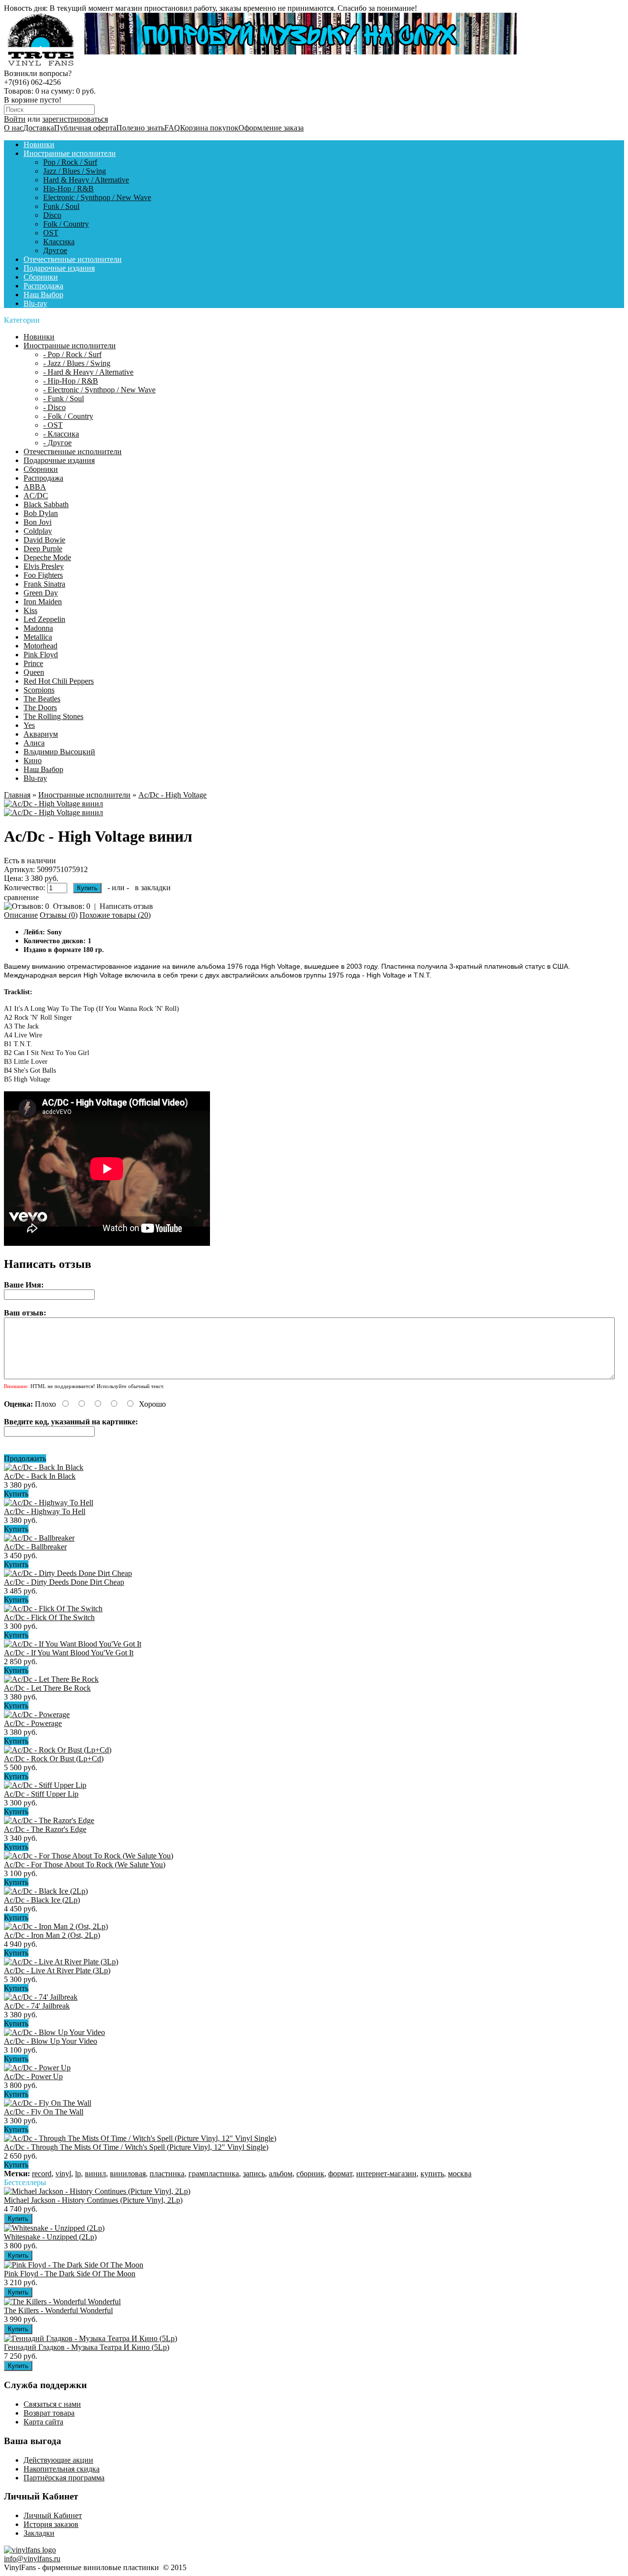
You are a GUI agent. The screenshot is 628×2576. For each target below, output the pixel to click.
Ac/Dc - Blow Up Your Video (51, 2041)
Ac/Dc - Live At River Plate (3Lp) (57, 1971)
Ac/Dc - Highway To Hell (45, 1511)
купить (432, 2174)
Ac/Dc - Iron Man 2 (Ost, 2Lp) (52, 1935)
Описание (21, 915)
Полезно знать (140, 128)
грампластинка (214, 2174)
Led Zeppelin (44, 619)
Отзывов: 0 (72, 906)
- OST (53, 425)
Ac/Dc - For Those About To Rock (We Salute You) (85, 1865)
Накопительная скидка (62, 2469)
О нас (13, 128)
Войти (15, 119)
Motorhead (40, 646)
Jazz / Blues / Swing (75, 171)
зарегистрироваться (75, 119)
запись (254, 2174)
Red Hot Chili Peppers (59, 681)
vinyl (63, 2174)
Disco (52, 215)
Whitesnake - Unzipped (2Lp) (50, 2237)
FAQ (172, 128)
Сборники (41, 277)
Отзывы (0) (59, 915)
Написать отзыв (126, 906)
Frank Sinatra (44, 584)
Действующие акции (58, 2460)
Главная (17, 795)
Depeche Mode (47, 557)
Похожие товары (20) (115, 915)
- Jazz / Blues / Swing (77, 363)
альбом (281, 2174)
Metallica (38, 637)
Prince (33, 663)
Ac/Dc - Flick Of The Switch (49, 1617)
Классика (59, 242)
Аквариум (41, 734)
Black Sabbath (46, 504)
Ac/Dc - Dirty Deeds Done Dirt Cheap (64, 1582)
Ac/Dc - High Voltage (172, 795)
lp (78, 2174)
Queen (34, 672)
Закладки (39, 2533)
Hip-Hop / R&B (68, 189)
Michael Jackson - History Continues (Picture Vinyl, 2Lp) (93, 2200)
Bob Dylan (41, 513)
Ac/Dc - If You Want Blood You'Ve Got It (69, 1653)
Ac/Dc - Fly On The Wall (44, 2112)
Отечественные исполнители (73, 259)
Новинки (39, 144)
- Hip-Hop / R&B (71, 381)
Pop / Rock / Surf (70, 162)
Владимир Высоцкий (59, 752)
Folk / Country (66, 224)
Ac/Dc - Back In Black (40, 1476)
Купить (16, 1494)
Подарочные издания (59, 268)
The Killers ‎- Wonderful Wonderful (58, 2310)
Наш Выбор (43, 295)
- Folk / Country (68, 416)
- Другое (57, 443)
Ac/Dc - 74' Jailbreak (37, 2006)
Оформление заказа (271, 128)
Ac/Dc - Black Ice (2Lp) (42, 1900)
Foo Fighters (43, 575)
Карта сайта (43, 2422)
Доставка (39, 128)
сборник (310, 2174)
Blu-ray (35, 303)
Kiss (30, 610)
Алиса (34, 743)
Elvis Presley (44, 566)
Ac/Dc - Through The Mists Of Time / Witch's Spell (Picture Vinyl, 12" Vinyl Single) (136, 2147)
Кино (33, 760)
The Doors (40, 708)
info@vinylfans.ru (32, 2559)
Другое (55, 250)
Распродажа (43, 286)
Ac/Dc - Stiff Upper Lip (41, 1794)
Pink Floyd (41, 655)
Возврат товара (49, 2413)
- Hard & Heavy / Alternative (88, 372)
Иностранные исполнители (70, 153)
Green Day (41, 593)
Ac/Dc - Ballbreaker (35, 1547)
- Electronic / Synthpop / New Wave (99, 390)
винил (95, 2174)
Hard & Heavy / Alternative (86, 180)
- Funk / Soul (64, 399)
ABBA (35, 487)
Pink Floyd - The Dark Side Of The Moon (70, 2274)
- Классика (61, 434)
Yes (29, 725)
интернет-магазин (386, 2174)
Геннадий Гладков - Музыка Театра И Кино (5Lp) (87, 2347)
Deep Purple (43, 549)
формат (340, 2174)
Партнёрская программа (64, 2478)
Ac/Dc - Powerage (33, 1723)
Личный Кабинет (53, 2515)
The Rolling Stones (53, 716)
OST (51, 233)
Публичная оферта (85, 128)
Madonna (38, 628)
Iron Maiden (43, 602)
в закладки (153, 888)
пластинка (167, 2174)
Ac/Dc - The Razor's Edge (45, 1829)
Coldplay (38, 531)
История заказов (51, 2524)
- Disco (54, 407)
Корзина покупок (209, 128)
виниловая (128, 2174)
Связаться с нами (52, 2404)
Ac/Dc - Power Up (33, 2076)
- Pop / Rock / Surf (72, 354)
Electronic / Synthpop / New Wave (97, 197)
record (42, 2174)
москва (460, 2174)
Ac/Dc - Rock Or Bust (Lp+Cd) (54, 1759)
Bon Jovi (38, 522)
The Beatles (42, 699)
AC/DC (36, 496)
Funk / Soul (61, 206)
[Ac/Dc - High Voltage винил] (53, 804)
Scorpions (39, 690)
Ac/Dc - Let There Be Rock (47, 1688)
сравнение (21, 897)
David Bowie (44, 540)
